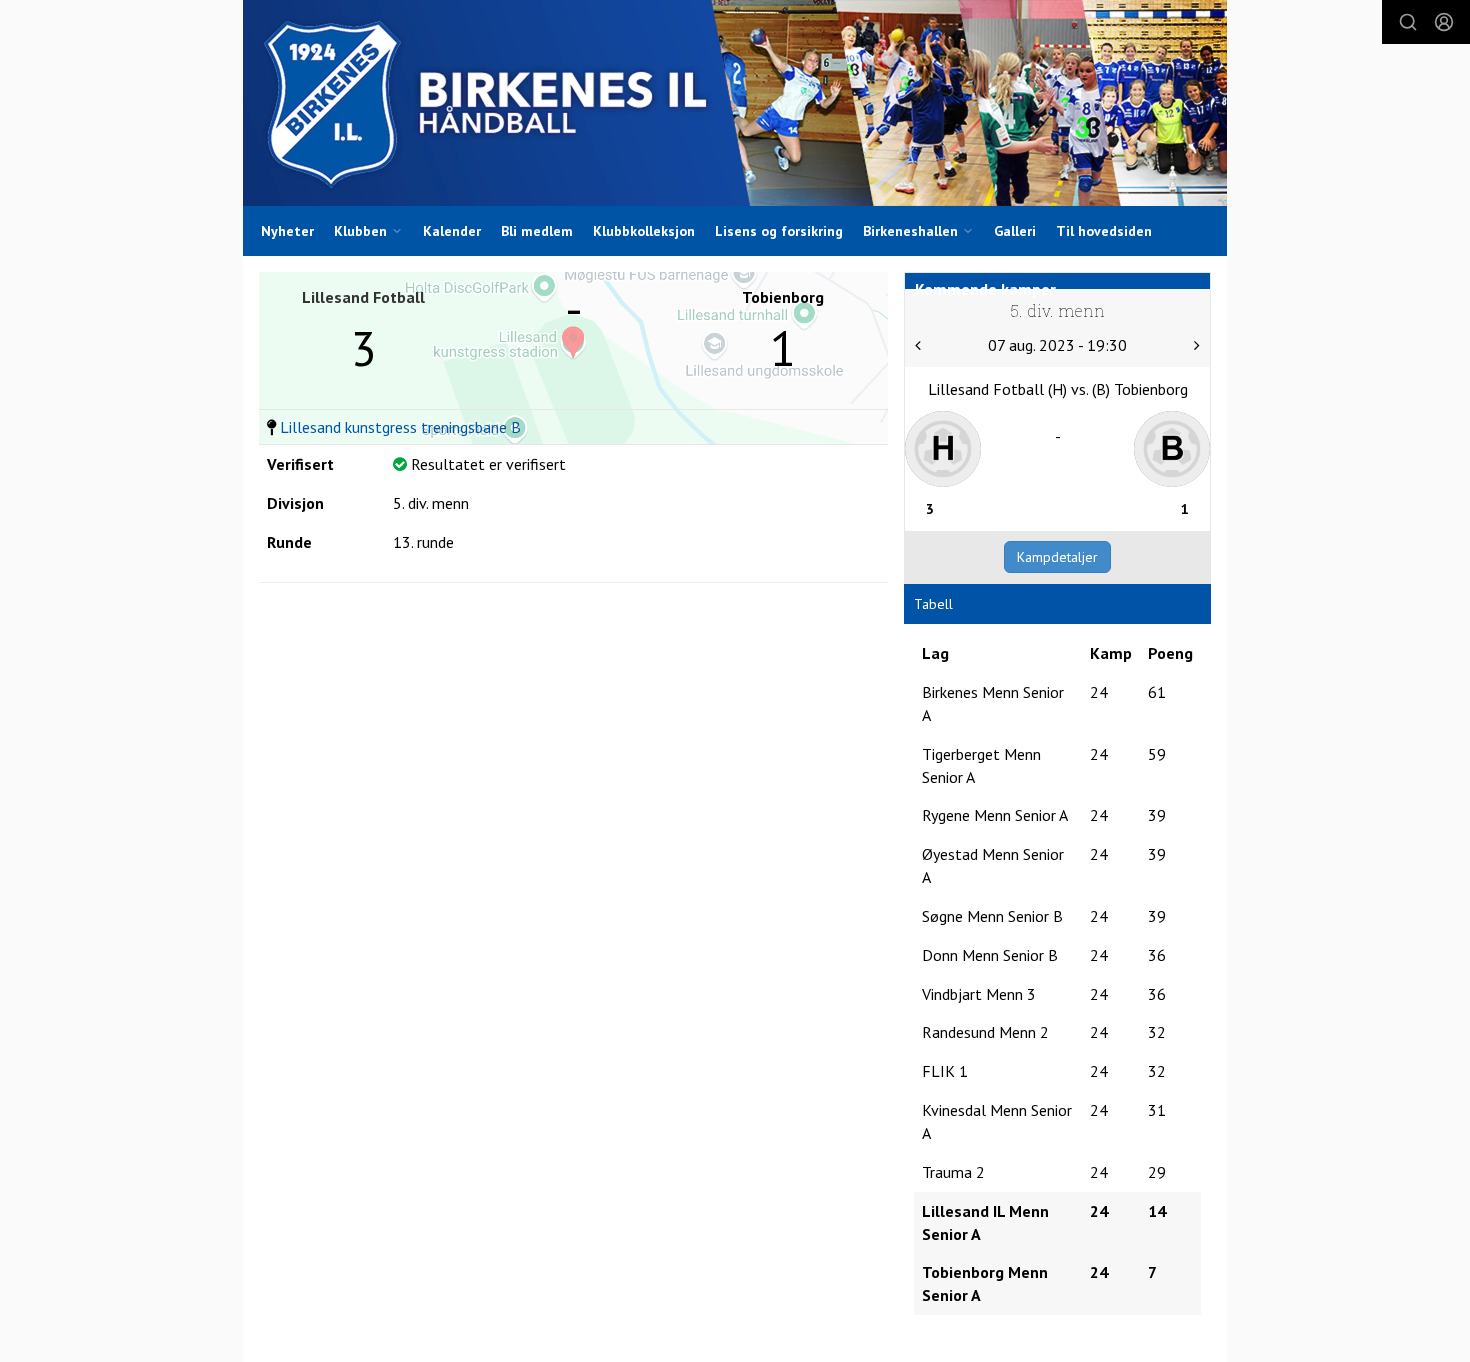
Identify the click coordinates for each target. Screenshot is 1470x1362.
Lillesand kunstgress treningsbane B (400, 427)
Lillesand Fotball (363, 297)
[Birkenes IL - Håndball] (735, 103)
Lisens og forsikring (779, 231)
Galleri (1015, 231)
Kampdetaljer (1057, 557)
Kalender (452, 231)
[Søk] (1408, 22)
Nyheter (287, 231)
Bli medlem (537, 231)
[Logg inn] (1444, 22)
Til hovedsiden (1104, 231)
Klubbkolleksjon (644, 231)
